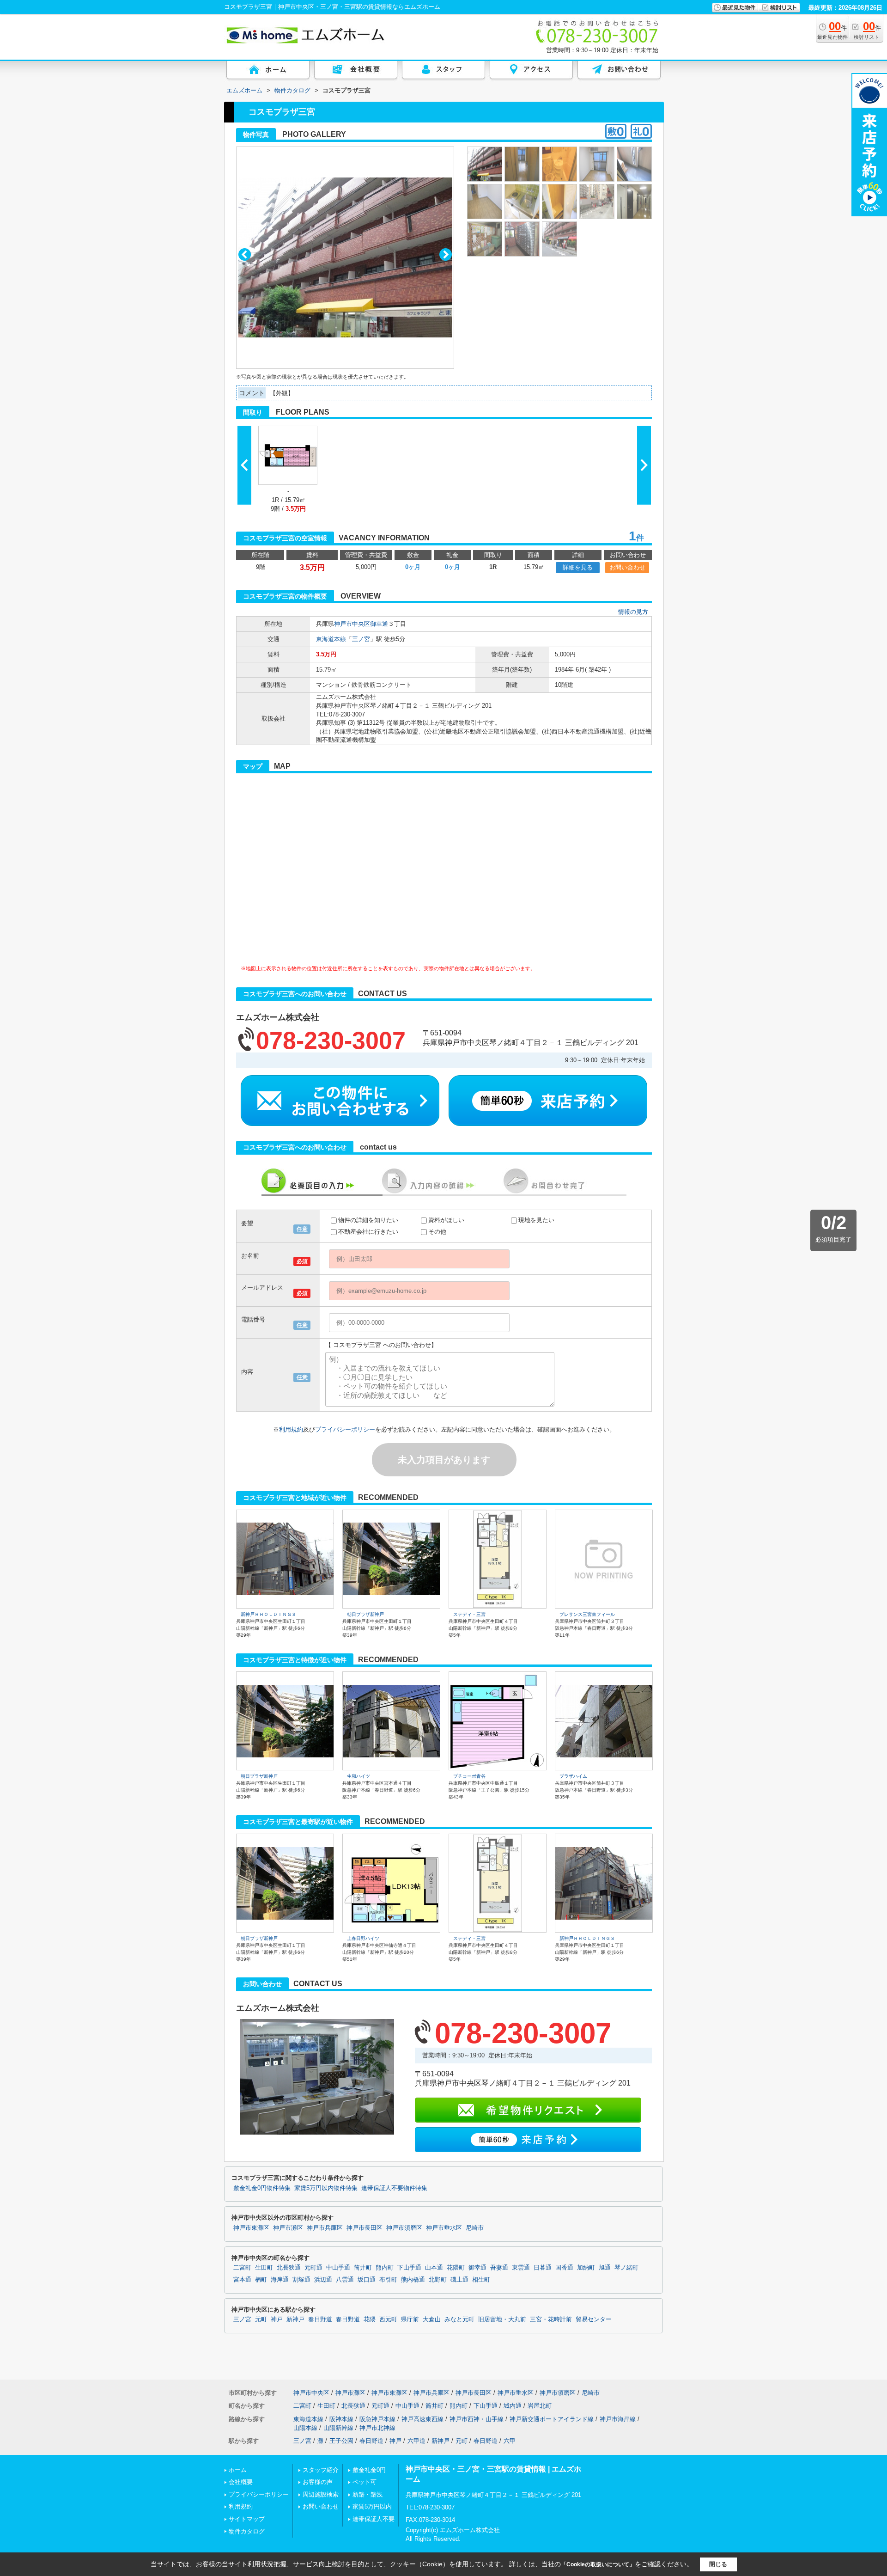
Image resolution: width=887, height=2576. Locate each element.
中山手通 (338, 2268)
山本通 (434, 2268)
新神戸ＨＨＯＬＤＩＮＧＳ (268, 1614)
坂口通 (367, 2280)
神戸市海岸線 (618, 2419)
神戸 (277, 2319)
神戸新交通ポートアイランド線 (552, 2419)
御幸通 (379, 624)
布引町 (388, 2280)
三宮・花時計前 (551, 2319)
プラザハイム (573, 1776)
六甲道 (416, 2441)
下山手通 (409, 2268)
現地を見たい (536, 1220)
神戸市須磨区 (404, 2228)
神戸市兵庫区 (325, 2228)
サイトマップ (247, 2519)
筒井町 (363, 2268)
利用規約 (291, 1429)
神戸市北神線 (377, 2428)
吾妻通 (499, 2268)
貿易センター (594, 2319)
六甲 (510, 2441)
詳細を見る (578, 567)
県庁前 (410, 2319)
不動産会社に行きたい (368, 1232)
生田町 (264, 2268)
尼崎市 (475, 2228)
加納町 (586, 2268)
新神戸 (295, 2319)
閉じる (718, 2564)
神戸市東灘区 (251, 2228)
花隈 (370, 2319)
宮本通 (242, 2280)
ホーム (238, 2470)
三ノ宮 (361, 639)
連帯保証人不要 (374, 2519)
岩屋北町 (540, 2406)
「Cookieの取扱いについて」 (598, 2564)
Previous (245, 254)
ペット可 (365, 2482)
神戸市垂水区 (444, 2228)
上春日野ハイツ (363, 1938)
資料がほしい (446, 1220)
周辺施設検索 (321, 2494)
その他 (437, 1232)
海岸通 (280, 2280)
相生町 (481, 2280)
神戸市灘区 (288, 2228)
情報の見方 (633, 612)
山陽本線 (305, 2428)
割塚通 (301, 2280)
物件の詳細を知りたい (368, 1220)
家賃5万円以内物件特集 (326, 2188)
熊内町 (385, 2268)
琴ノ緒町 (626, 2268)
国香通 (564, 2268)
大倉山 (432, 2319)
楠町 (261, 2280)
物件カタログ (247, 2531)
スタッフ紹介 (321, 2470)
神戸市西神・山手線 (477, 2419)
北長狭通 (289, 2268)
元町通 (313, 2268)
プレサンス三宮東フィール (587, 1614)
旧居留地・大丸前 (502, 2319)
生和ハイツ (358, 1776)
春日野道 (320, 2319)
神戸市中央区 (352, 624)
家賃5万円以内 (372, 2506)
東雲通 (521, 2268)
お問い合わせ (627, 567)
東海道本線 (331, 639)
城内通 (513, 2406)
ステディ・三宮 (469, 1614)
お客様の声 (318, 2482)
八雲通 (345, 2280)
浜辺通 (323, 2280)
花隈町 (456, 2268)
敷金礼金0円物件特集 (262, 2188)
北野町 (438, 2280)
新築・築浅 (368, 2494)
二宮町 (242, 2268)
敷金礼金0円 (369, 2470)
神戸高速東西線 (422, 2419)
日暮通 (543, 2268)
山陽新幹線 (338, 2428)
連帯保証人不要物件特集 (394, 2188)
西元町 (388, 2319)
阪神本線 (341, 2419)
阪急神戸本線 (377, 2419)
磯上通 (459, 2280)
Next (446, 254)
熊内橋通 (413, 2280)
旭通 (605, 2268)
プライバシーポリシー (345, 1429)
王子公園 (341, 2441)
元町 (261, 2319)
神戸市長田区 (365, 2228)
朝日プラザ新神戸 (365, 1614)
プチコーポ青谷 (469, 1776)
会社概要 (241, 2482)
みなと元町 (459, 2319)
